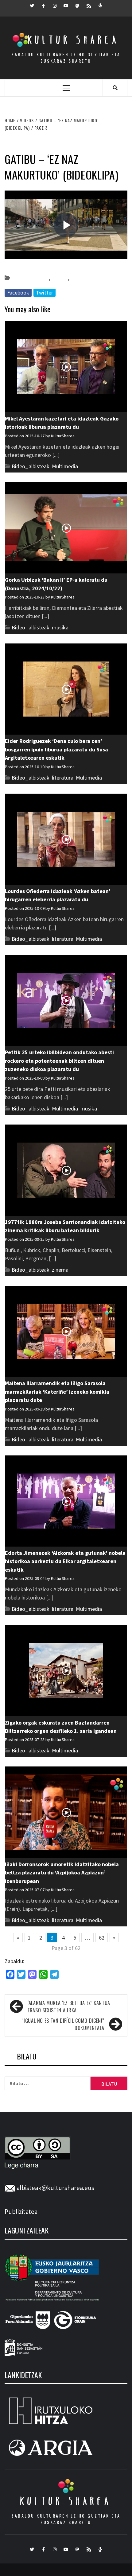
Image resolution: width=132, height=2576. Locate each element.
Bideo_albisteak (30, 278)
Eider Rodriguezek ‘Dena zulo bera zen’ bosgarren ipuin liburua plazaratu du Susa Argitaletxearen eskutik (56, 749)
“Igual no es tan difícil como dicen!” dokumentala (63, 2024)
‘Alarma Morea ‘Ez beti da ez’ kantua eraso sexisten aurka (69, 2007)
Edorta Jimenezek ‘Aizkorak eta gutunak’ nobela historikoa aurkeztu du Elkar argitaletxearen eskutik (65, 1561)
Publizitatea (21, 2212)
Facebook (18, 293)
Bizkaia (60, 278)
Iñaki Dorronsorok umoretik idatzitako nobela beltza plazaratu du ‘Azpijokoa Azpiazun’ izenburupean (62, 1873)
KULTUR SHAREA (66, 2501)
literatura (63, 778)
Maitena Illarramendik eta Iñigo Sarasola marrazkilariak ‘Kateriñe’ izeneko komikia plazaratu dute (57, 1392)
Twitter (45, 293)
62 (102, 1938)
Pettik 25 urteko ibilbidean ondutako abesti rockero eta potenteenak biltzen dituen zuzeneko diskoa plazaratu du (59, 1061)
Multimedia (65, 466)
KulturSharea (62, 267)
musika (79, 278)
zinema (60, 1270)
